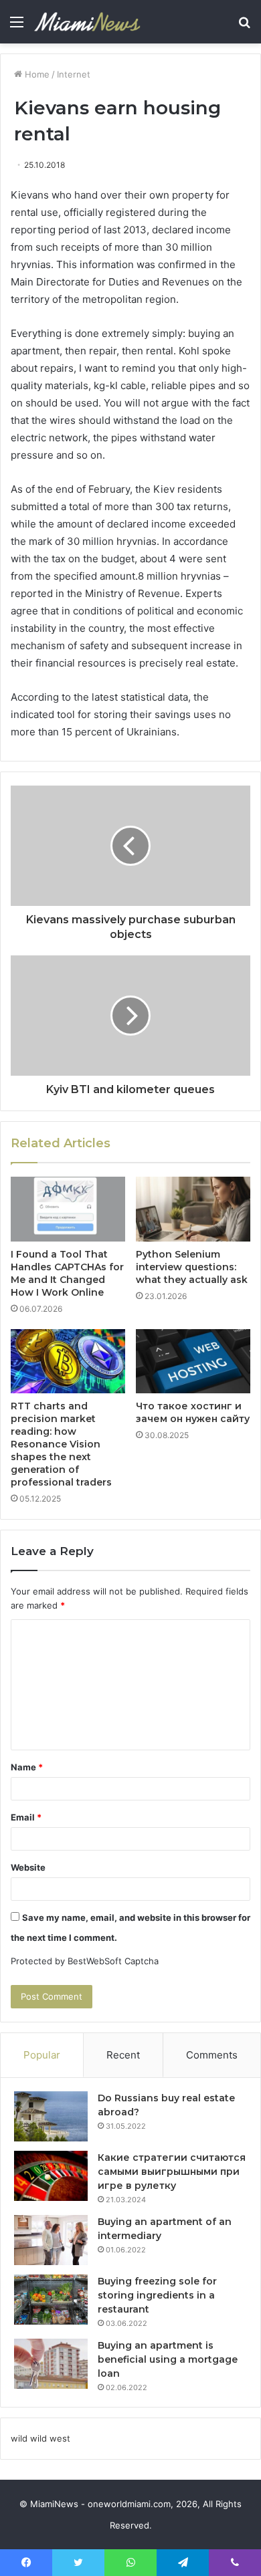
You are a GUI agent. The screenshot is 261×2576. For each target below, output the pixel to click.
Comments (212, 2055)
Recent (123, 2055)
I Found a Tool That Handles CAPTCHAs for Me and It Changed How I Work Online (67, 1273)
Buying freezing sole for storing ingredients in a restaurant (157, 2295)
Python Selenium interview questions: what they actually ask (192, 1267)
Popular (42, 2055)
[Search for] (244, 26)
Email (26, 1817)
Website (28, 1867)
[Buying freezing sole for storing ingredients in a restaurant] (51, 2300)
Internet (74, 74)
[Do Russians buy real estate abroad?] (51, 2116)
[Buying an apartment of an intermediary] (51, 2240)
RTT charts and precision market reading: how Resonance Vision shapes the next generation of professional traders (61, 1444)
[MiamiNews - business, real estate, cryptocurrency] (87, 22)
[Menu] (17, 26)
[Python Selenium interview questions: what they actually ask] (193, 1209)
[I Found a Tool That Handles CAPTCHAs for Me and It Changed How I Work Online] (68, 1209)
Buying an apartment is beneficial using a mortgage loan (168, 2359)
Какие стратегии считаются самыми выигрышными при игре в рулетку (172, 2172)
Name (27, 1767)
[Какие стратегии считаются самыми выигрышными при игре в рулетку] (51, 2176)
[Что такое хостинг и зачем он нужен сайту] (193, 1361)
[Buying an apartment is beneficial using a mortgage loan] (51, 2364)
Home (36, 74)
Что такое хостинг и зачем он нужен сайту (193, 1412)
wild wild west (40, 2438)
